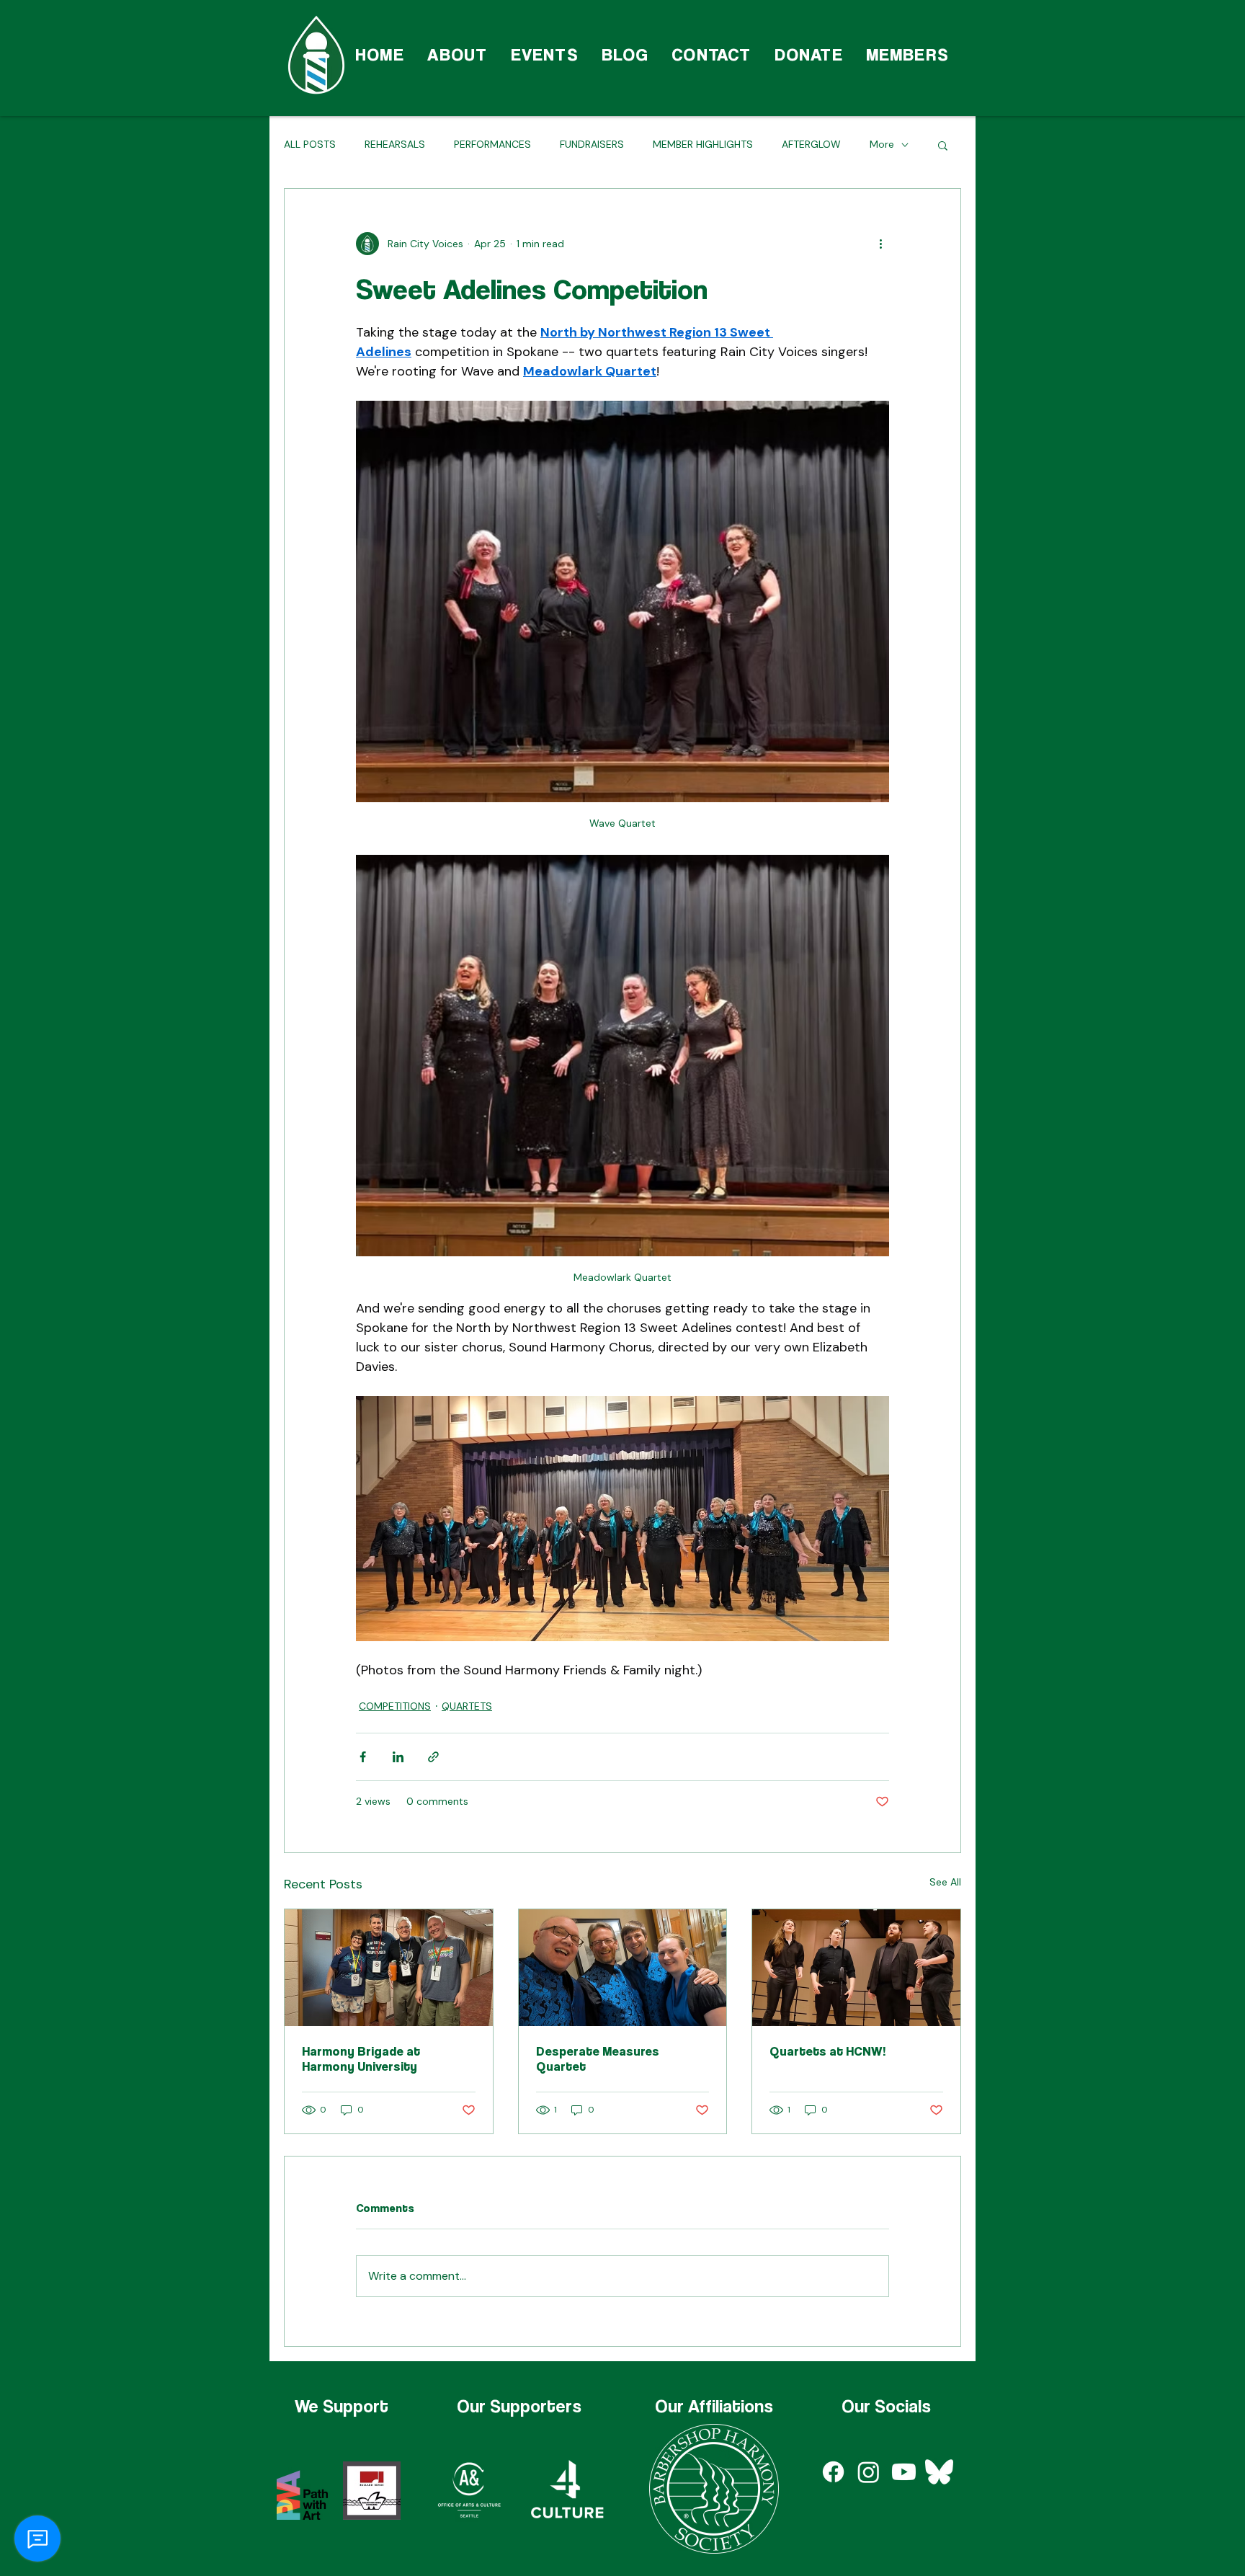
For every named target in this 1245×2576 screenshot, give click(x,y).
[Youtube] (904, 2472)
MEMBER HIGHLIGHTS (703, 144)
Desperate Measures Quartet (598, 2058)
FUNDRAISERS (592, 144)
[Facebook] (833, 2472)
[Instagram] (869, 2472)
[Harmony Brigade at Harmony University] (389, 1968)
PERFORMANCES (492, 144)
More (882, 144)
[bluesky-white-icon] (939, 2472)
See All (945, 1882)
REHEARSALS (395, 144)
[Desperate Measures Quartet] (623, 1968)
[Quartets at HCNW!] (856, 1968)
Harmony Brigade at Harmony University (361, 2058)
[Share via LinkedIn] (398, 1757)
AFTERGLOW (811, 144)
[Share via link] (433, 1757)
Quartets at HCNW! (828, 2051)
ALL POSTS (310, 144)
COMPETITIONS (395, 1706)
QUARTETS (467, 1706)
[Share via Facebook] (363, 1757)
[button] (943, 145)
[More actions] (880, 244)
